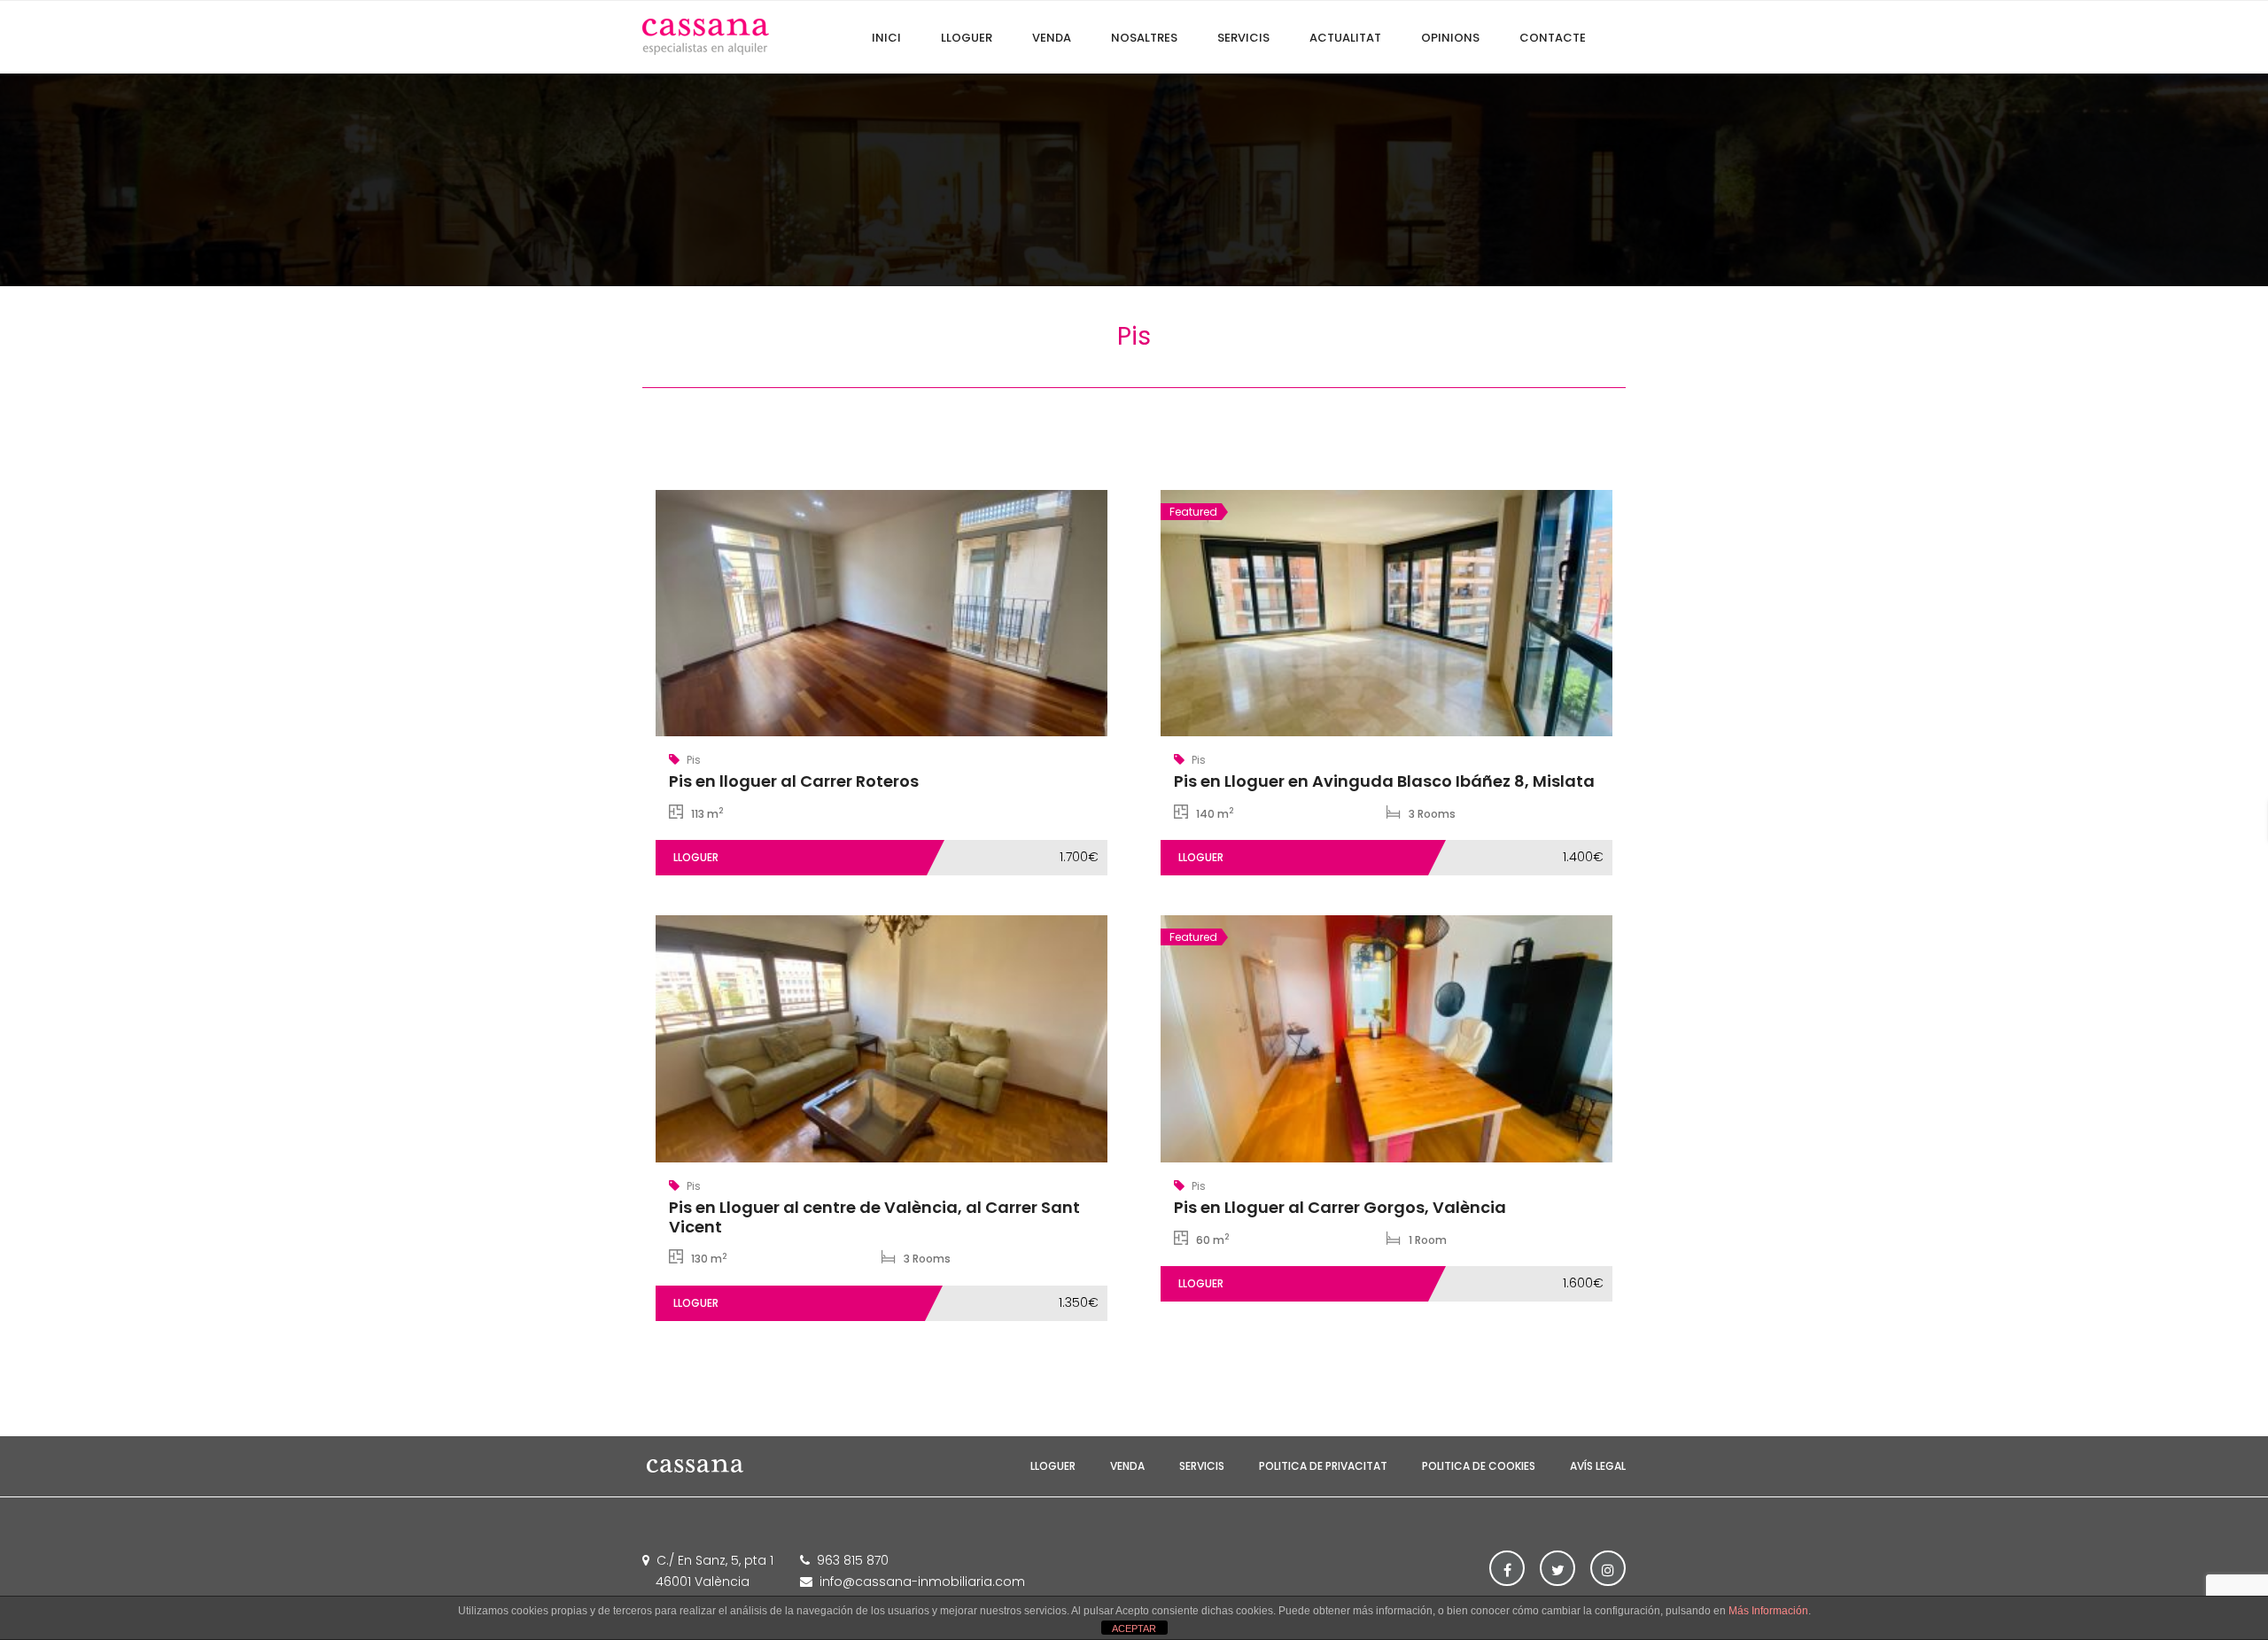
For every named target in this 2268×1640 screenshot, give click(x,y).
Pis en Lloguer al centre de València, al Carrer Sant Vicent (874, 1217)
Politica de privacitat (1323, 1466)
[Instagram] (1608, 1568)
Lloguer (1053, 1466)
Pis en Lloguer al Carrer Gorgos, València (1340, 1207)
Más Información (1768, 1611)
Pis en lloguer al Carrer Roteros (794, 781)
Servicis (1202, 1466)
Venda (1127, 1466)
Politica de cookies (1479, 1466)
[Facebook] (1507, 1568)
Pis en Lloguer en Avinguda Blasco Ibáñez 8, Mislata (1384, 781)
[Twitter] (1557, 1568)
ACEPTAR (1134, 1628)
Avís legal (1598, 1466)
